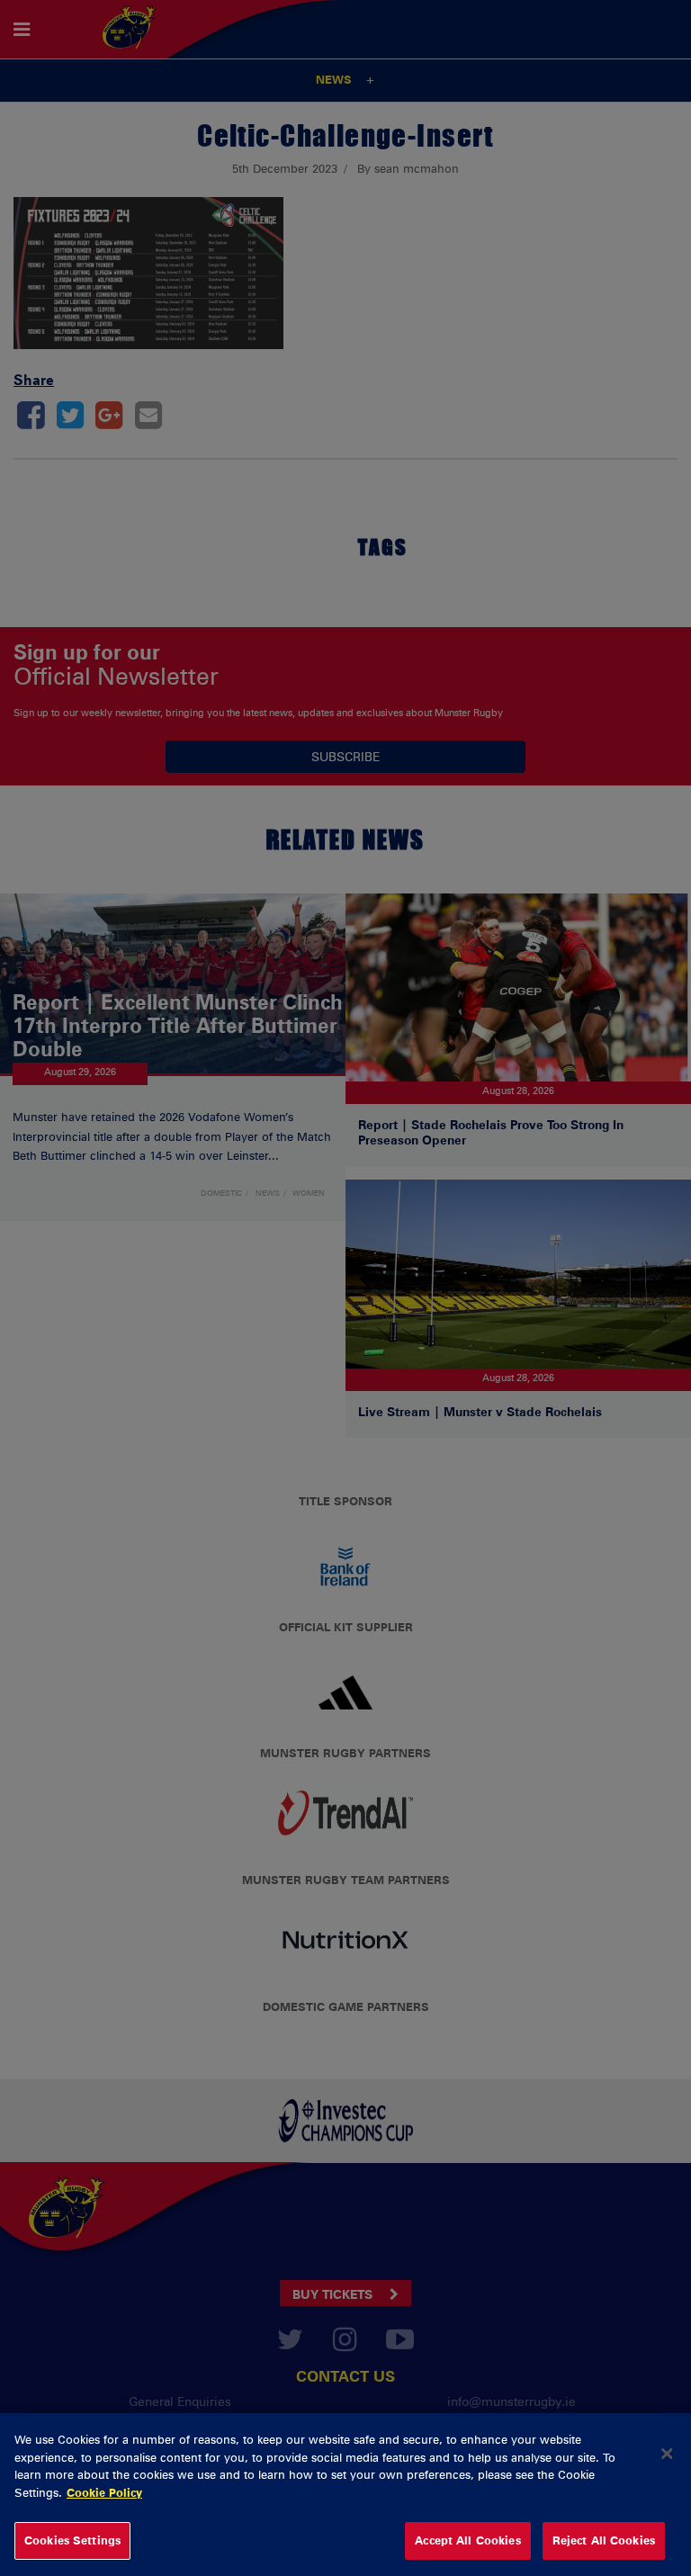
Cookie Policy (104, 2492)
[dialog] (345, 2495)
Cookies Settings (72, 2540)
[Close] (667, 2454)
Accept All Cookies (467, 2540)
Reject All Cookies (604, 2540)
